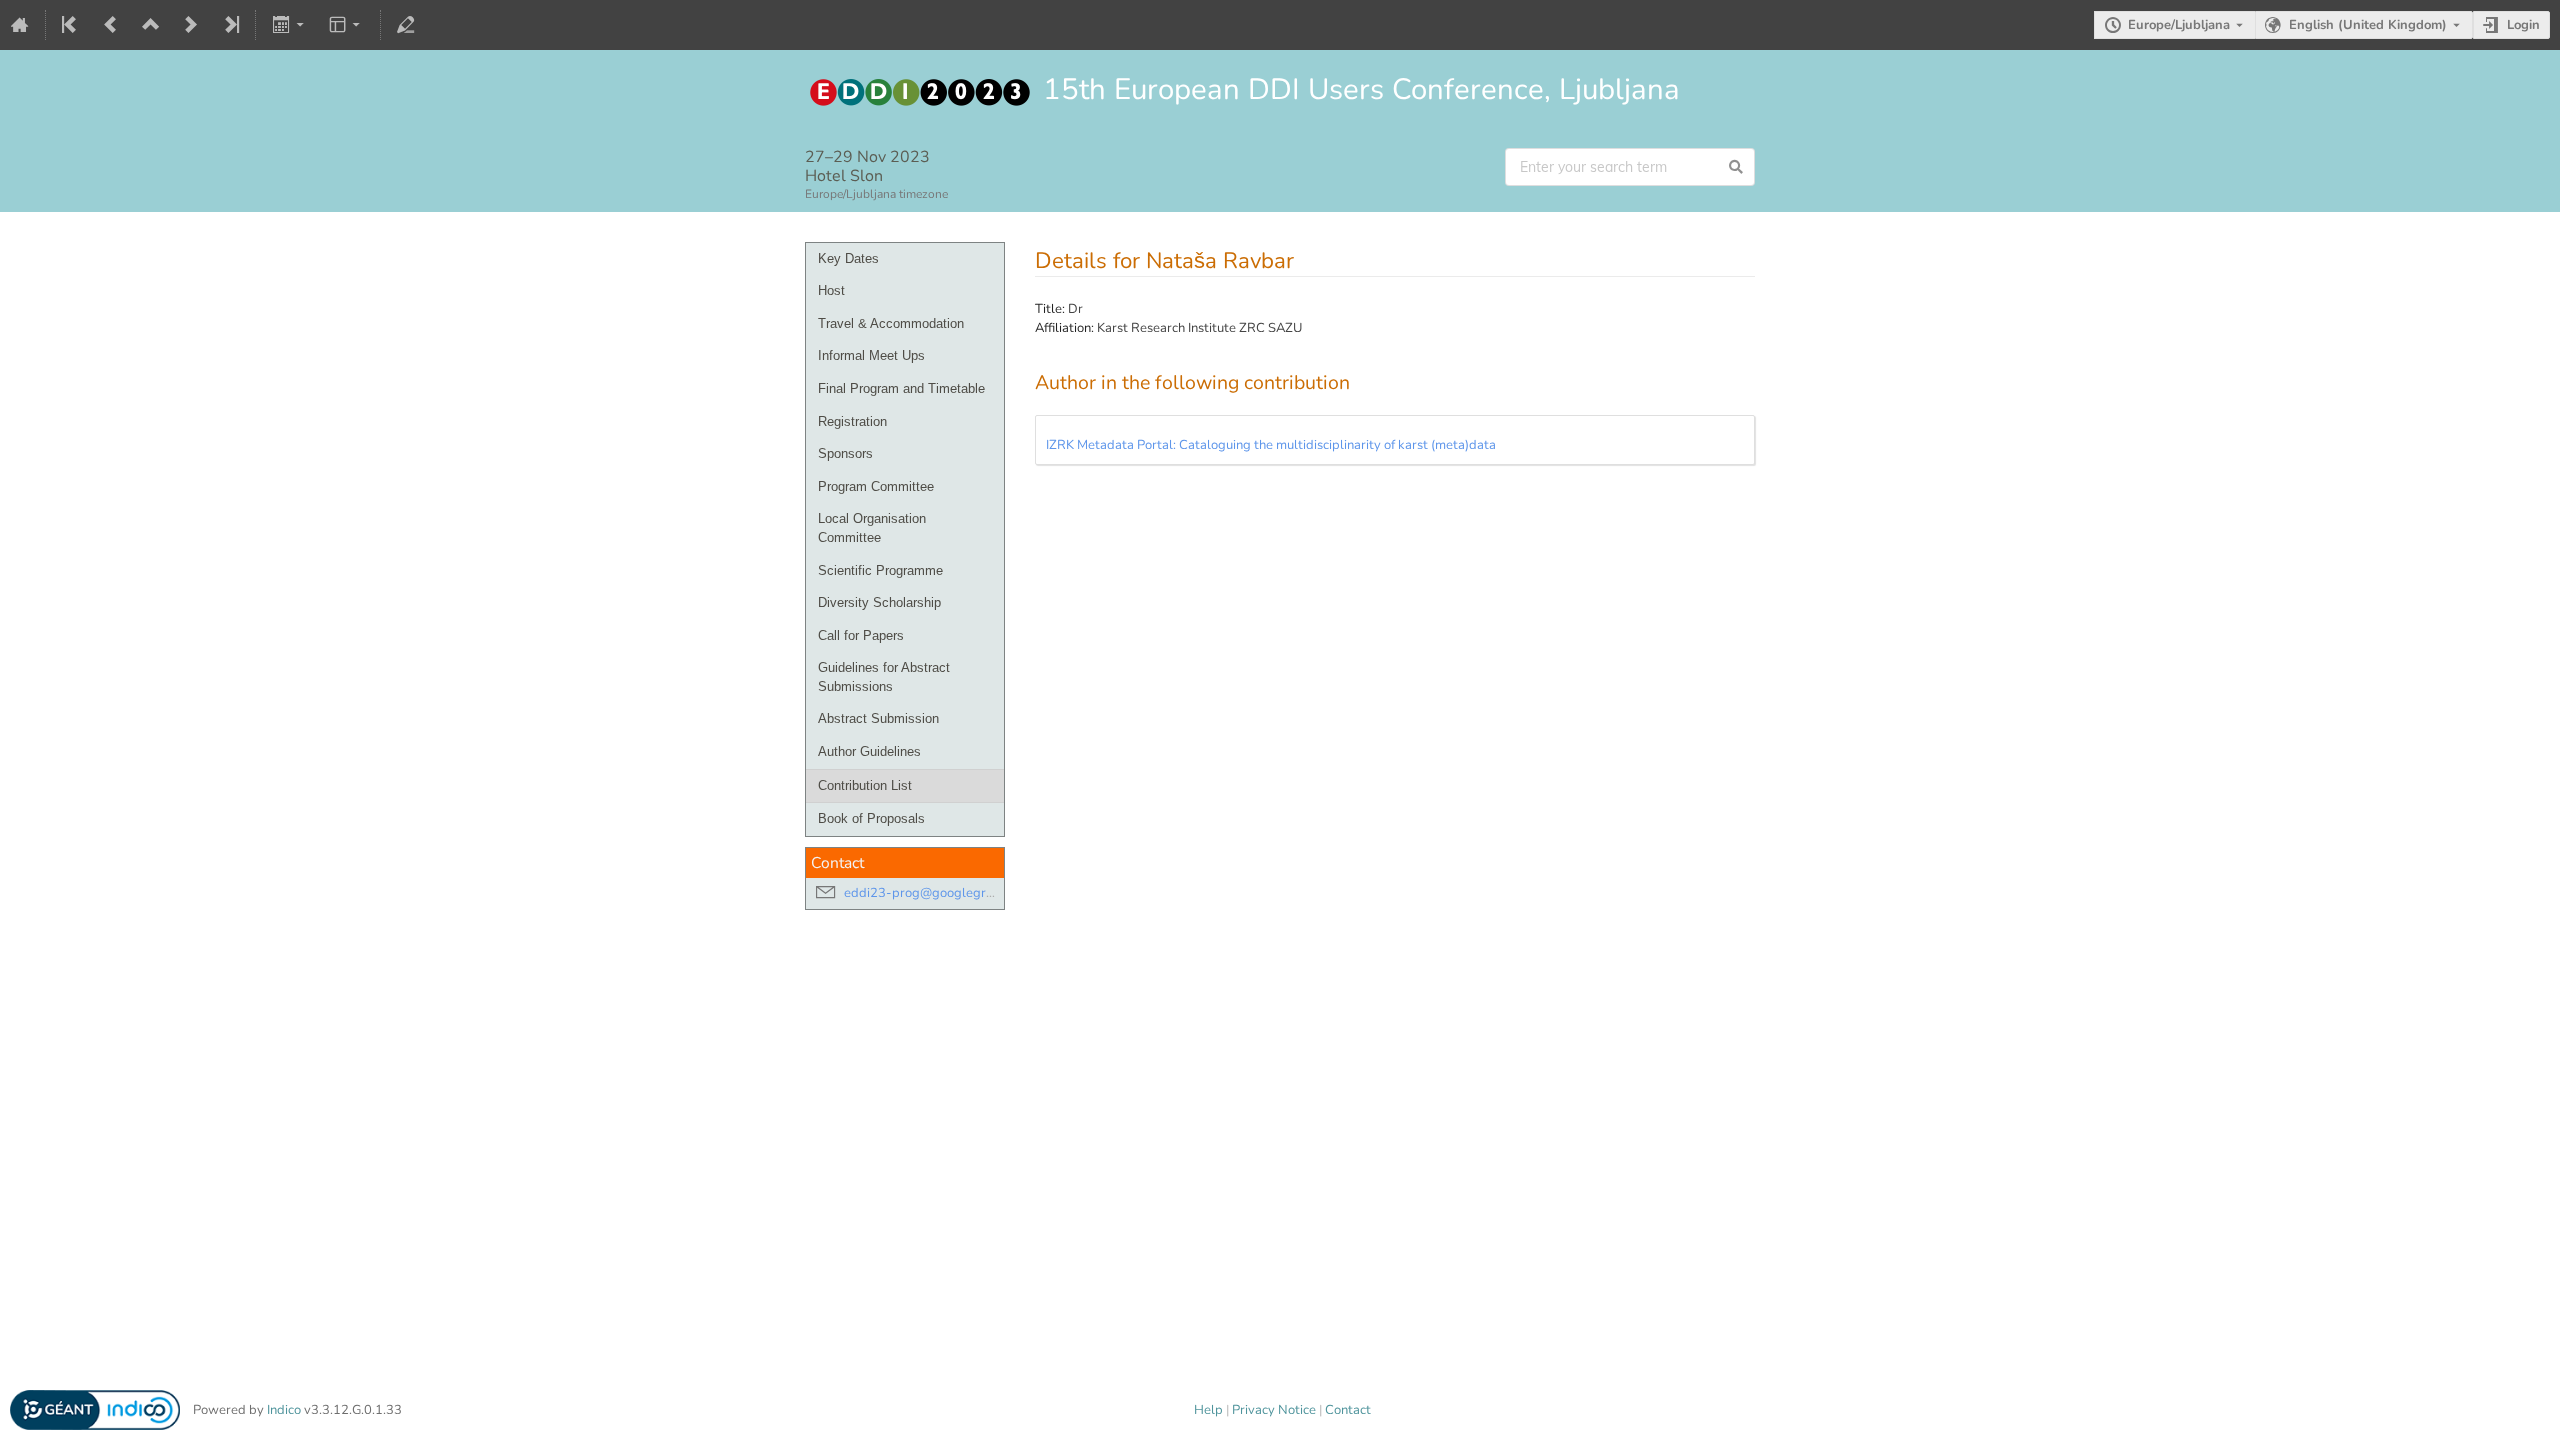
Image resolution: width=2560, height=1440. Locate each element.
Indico (284, 1410)
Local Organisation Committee (872, 528)
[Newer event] (191, 25)
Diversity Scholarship (879, 602)
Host (831, 290)
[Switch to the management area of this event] (406, 25)
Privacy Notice (1274, 1410)
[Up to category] (151, 25)
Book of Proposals (871, 818)
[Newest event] (230, 25)
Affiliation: (1064, 328)
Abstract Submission (878, 718)
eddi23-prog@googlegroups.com (942, 893)
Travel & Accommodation (891, 323)
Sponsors (845, 453)
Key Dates (848, 258)
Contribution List (865, 785)
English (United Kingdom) (2368, 25)
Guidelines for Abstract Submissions (884, 677)
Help (1208, 1410)
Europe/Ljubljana (2179, 25)
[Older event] (111, 25)
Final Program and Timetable (901, 388)
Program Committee (876, 486)
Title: (1050, 309)
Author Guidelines (869, 751)
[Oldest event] (71, 25)
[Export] (289, 25)
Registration (852, 421)
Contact (1348, 1410)
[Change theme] (346, 25)
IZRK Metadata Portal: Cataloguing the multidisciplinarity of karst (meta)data (1271, 445)
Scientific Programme (880, 570)
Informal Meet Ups (871, 355)
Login (2523, 25)
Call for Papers (861, 635)
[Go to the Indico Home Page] (20, 25)
